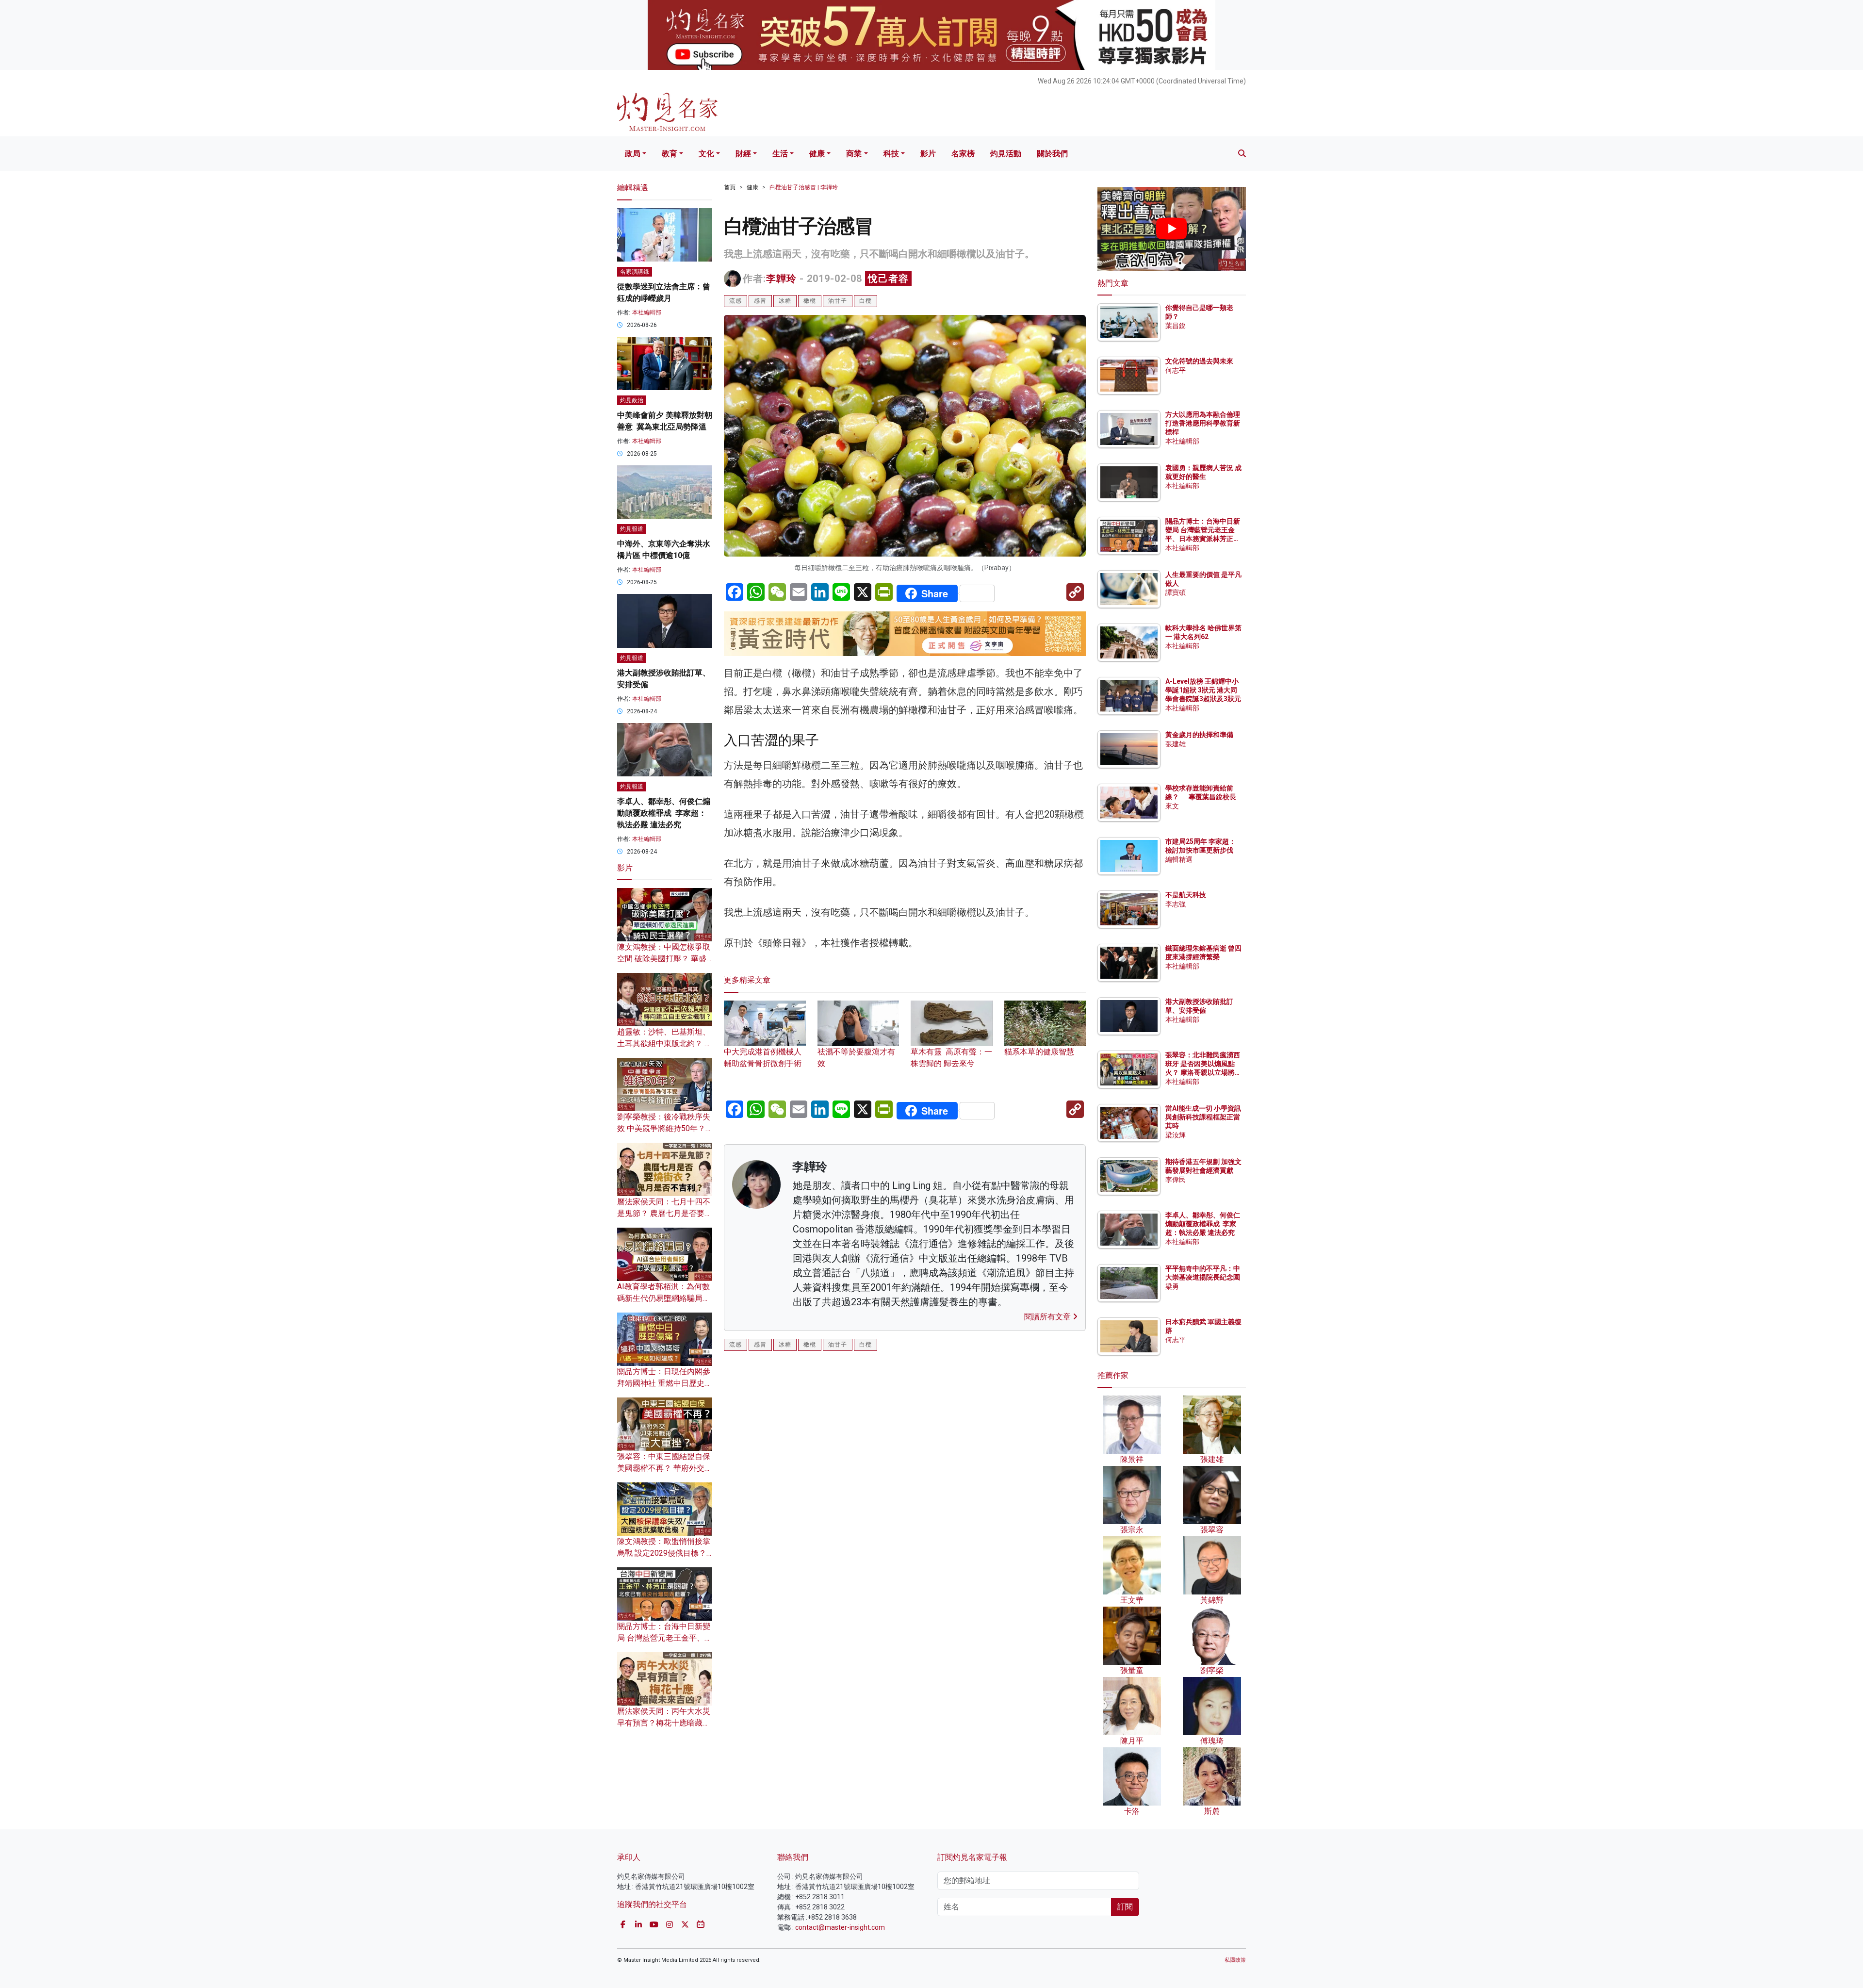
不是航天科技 (1186, 895)
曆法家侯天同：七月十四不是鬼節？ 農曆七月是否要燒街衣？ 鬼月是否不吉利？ (665, 1213)
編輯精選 (1179, 859)
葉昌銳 (1176, 326)
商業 (854, 154)
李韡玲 (781, 279)
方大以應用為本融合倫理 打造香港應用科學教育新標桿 (1203, 423)
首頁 (730, 187)
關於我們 (1052, 154)
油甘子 (838, 301)
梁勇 (1172, 1286)
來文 (1172, 806)
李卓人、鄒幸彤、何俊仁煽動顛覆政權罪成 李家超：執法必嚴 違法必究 (664, 813)
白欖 (866, 301)
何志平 (1176, 370)
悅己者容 (888, 279)
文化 (706, 154)
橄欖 (810, 301)
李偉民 (1176, 1180)
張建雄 (1176, 744)
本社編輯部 (647, 312)
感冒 (760, 301)
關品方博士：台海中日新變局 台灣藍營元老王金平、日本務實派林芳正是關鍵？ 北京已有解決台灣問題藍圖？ (1203, 539)
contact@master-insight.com (840, 1927)
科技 (891, 154)
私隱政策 (1235, 1960)
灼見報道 (632, 529)
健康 (817, 154)
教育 (670, 154)
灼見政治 (632, 400)
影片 (928, 154)
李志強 (1176, 904)
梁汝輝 (1176, 1135)
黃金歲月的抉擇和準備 (1199, 735)
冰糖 (785, 301)
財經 (743, 154)
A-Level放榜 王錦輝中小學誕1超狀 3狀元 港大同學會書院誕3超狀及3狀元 (1203, 690)
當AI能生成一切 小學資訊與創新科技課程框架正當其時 (1203, 1117)
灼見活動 (1006, 154)
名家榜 (963, 154)
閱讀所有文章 (1048, 1317)
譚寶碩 (1176, 592)
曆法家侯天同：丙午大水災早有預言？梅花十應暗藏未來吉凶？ (664, 1723)
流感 (735, 301)
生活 (780, 154)
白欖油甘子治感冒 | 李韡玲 (804, 187)
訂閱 (1125, 1907)
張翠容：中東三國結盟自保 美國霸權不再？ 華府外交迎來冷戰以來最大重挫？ (665, 1468)
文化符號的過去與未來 (1199, 361)
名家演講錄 (635, 272)
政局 (633, 154)
